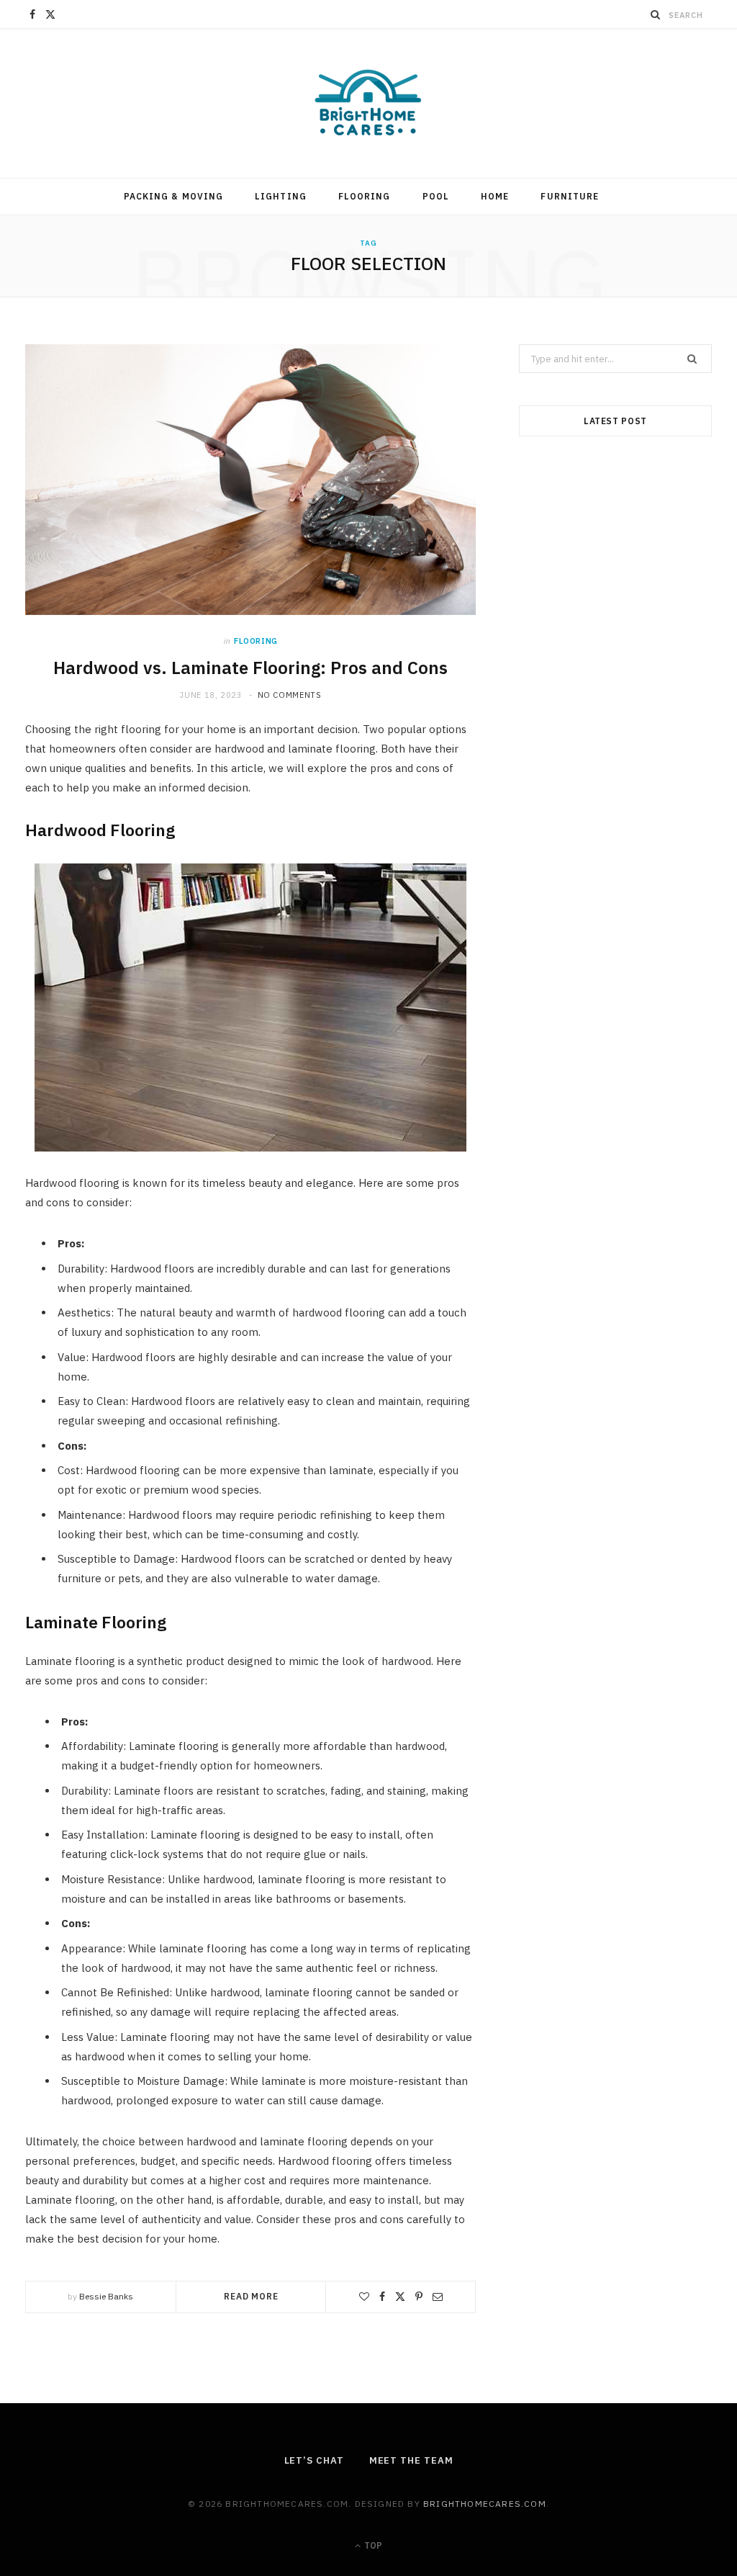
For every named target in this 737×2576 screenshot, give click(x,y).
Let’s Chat (314, 2460)
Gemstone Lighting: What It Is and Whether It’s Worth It (615, 1531)
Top (372, 2545)
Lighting (281, 196)
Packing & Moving (173, 196)
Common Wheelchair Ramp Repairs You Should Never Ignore (615, 1304)
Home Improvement (616, 1013)
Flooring (365, 196)
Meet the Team (411, 2460)
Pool (436, 196)
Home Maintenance (615, 804)
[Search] (656, 14)
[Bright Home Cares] (368, 103)
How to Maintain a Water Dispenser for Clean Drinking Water (615, 849)
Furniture (570, 196)
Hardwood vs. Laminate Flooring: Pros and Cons (250, 668)
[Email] (438, 2297)
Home (495, 196)
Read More (251, 2296)
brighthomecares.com (485, 2504)
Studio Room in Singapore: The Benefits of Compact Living (615, 623)
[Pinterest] (419, 2297)
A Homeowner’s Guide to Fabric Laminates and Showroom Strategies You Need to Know (615, 1068)
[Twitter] (400, 2297)
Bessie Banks (106, 2296)
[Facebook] (382, 2297)
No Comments (290, 695)
